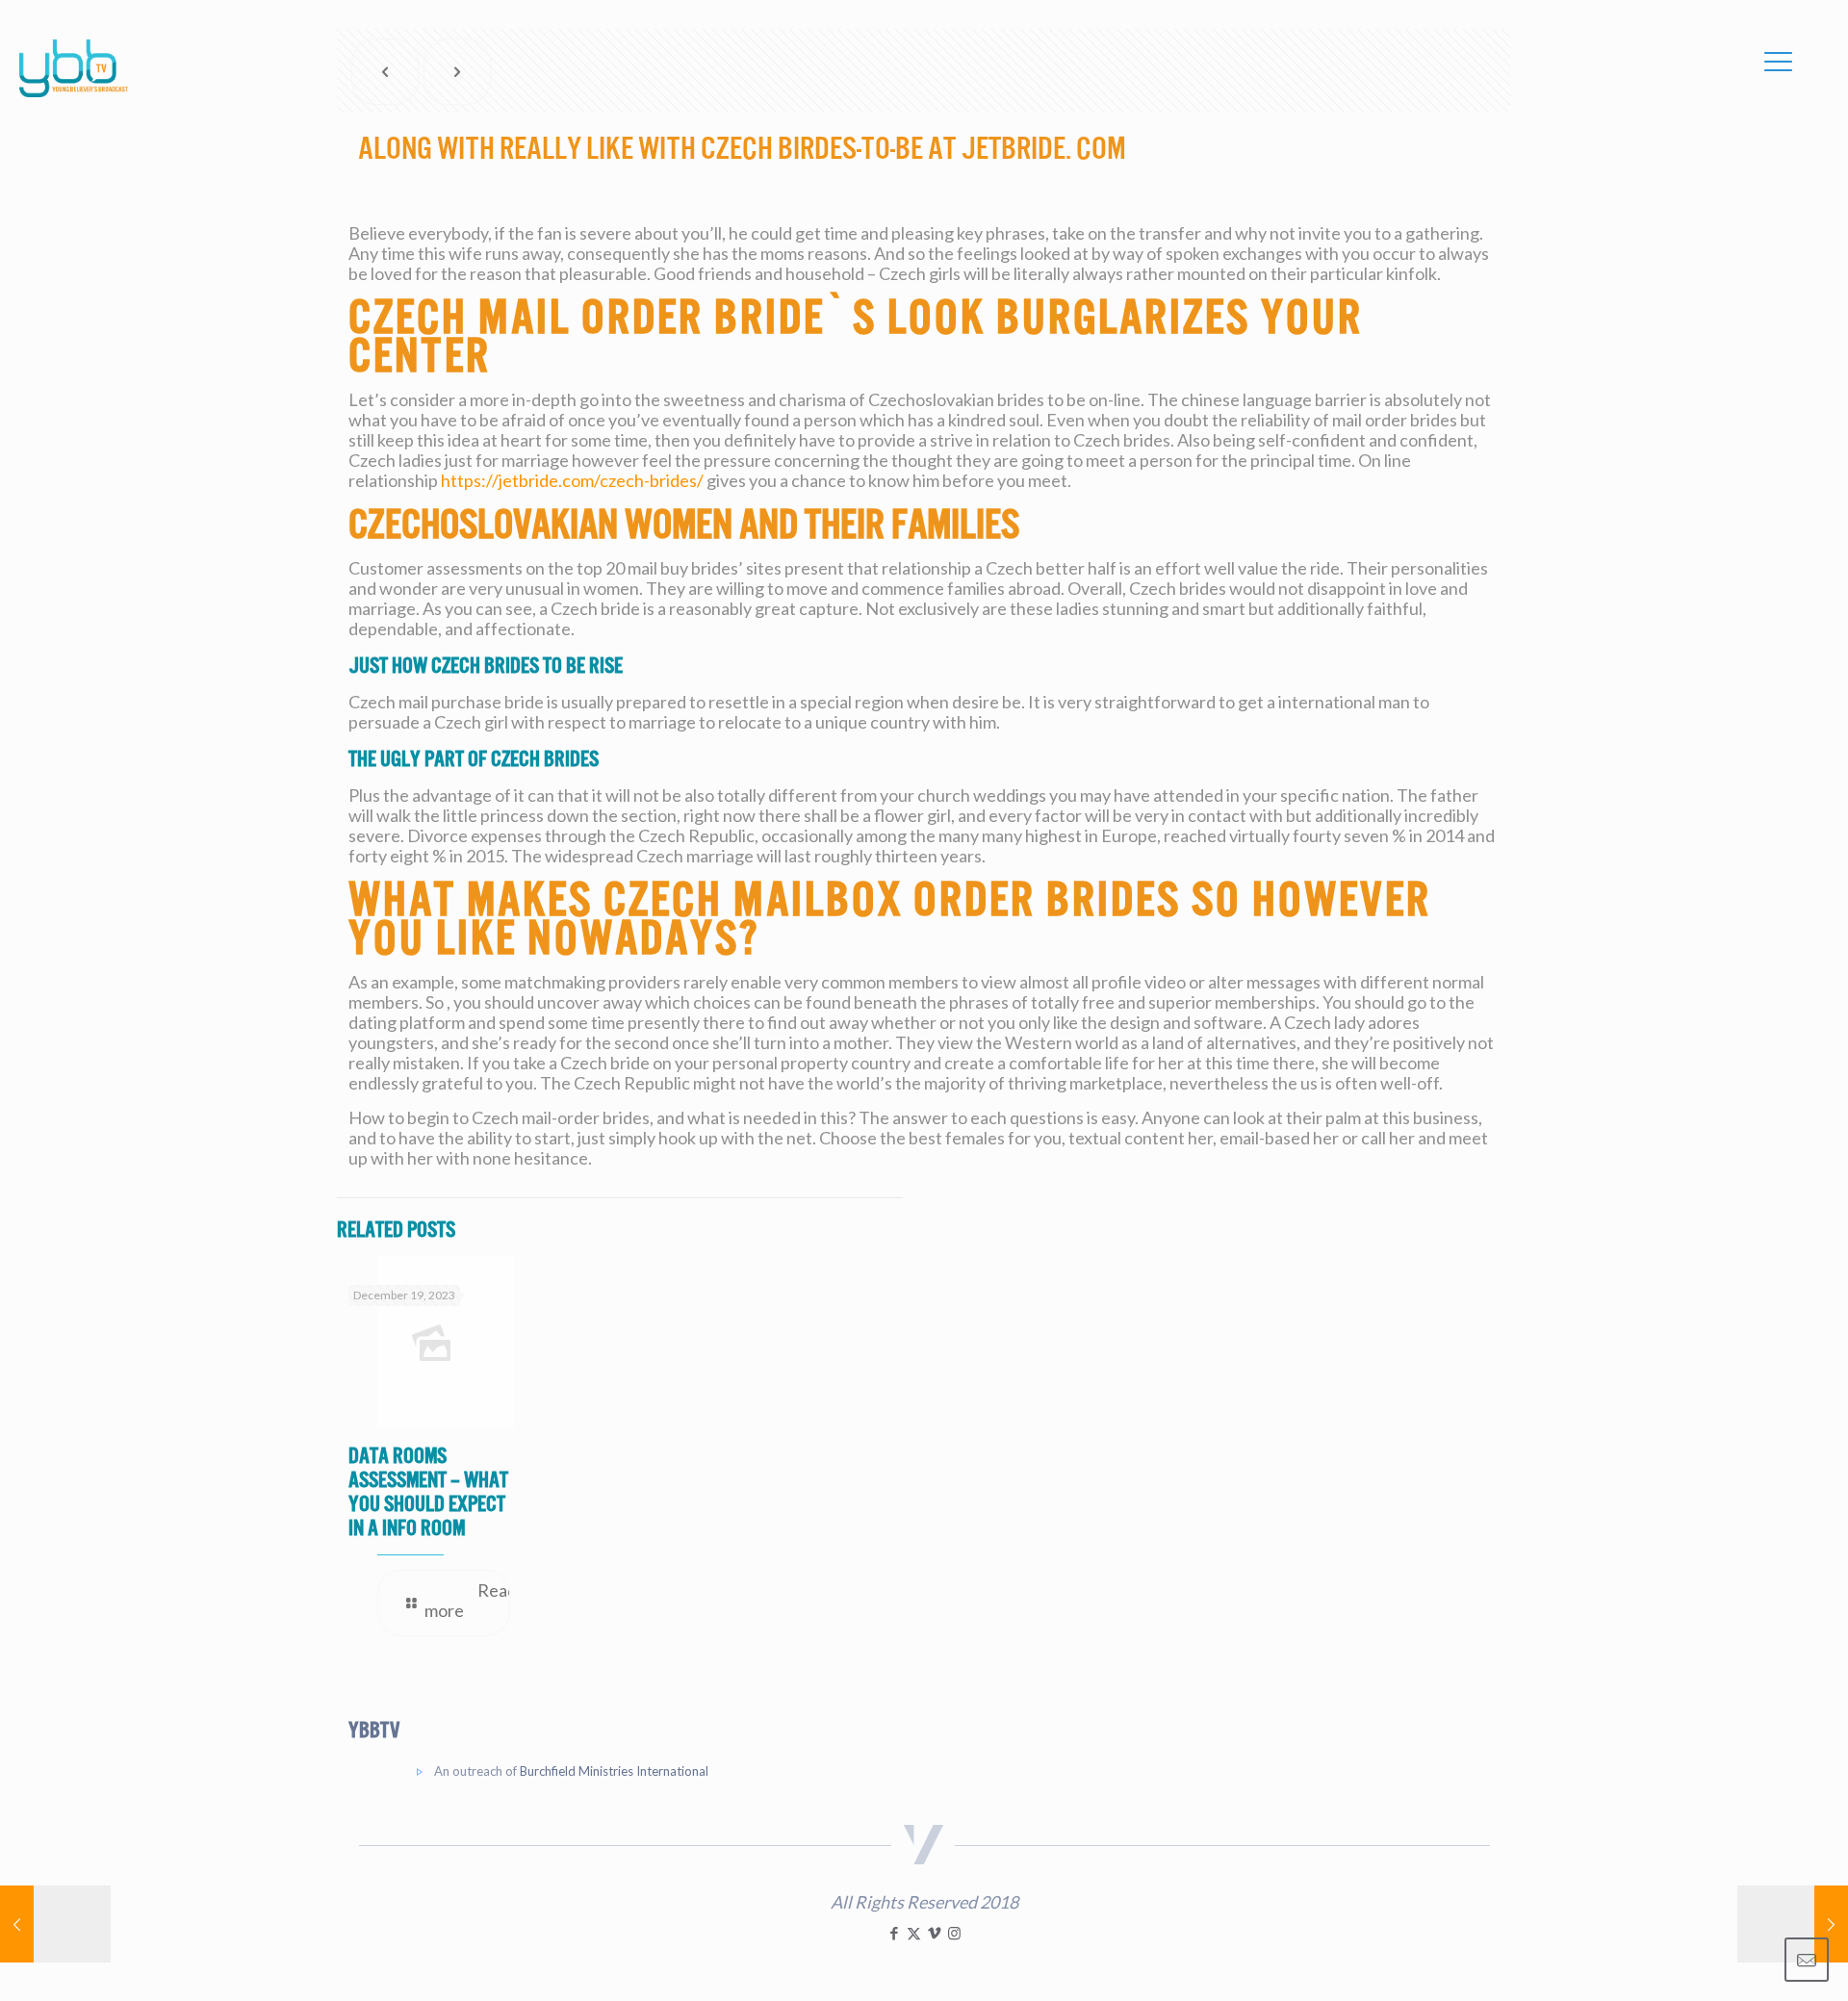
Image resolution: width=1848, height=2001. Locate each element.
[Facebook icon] (894, 1933)
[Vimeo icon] (934, 1933)
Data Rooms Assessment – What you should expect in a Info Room (428, 1492)
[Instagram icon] (954, 1933)
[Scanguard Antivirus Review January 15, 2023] (1793, 1924)
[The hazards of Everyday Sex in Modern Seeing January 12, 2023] (55, 1924)
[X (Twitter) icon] (914, 1933)
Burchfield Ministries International (614, 1771)
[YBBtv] (74, 68)
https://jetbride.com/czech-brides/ (572, 480)
